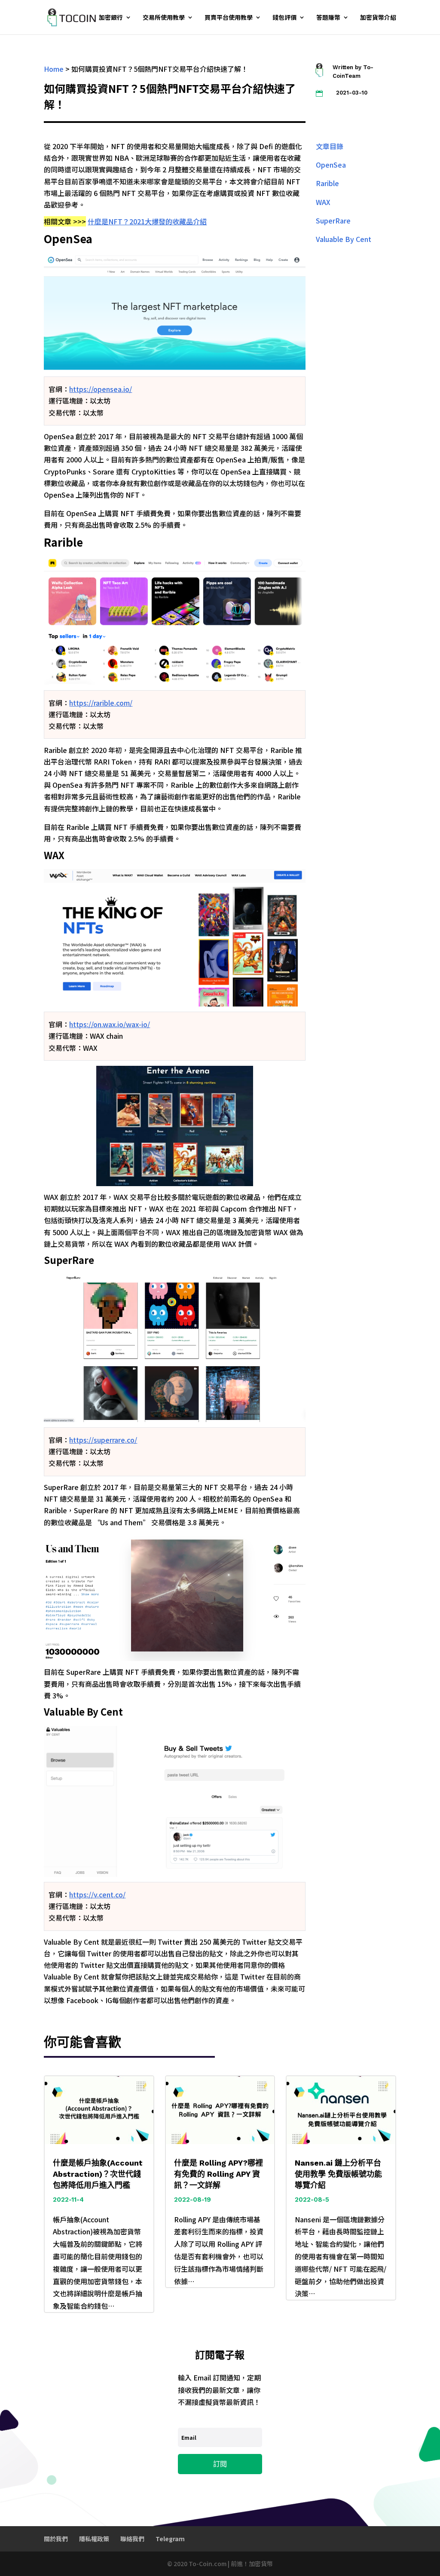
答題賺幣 (328, 18)
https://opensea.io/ (101, 389)
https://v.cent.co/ (97, 1894)
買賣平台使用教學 (229, 18)
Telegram (170, 2539)
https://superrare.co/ (103, 1440)
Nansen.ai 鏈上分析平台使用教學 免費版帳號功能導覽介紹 (338, 2174)
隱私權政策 (94, 2539)
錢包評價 (284, 18)
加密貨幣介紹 (378, 18)
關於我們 (56, 2539)
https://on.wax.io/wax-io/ (110, 1024)
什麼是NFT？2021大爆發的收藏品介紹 (147, 221)
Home (54, 69)
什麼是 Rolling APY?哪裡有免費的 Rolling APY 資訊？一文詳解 (218, 2174)
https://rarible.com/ (101, 703)
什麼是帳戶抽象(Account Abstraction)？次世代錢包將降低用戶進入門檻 (98, 2174)
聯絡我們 (132, 2539)
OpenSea (331, 165)
